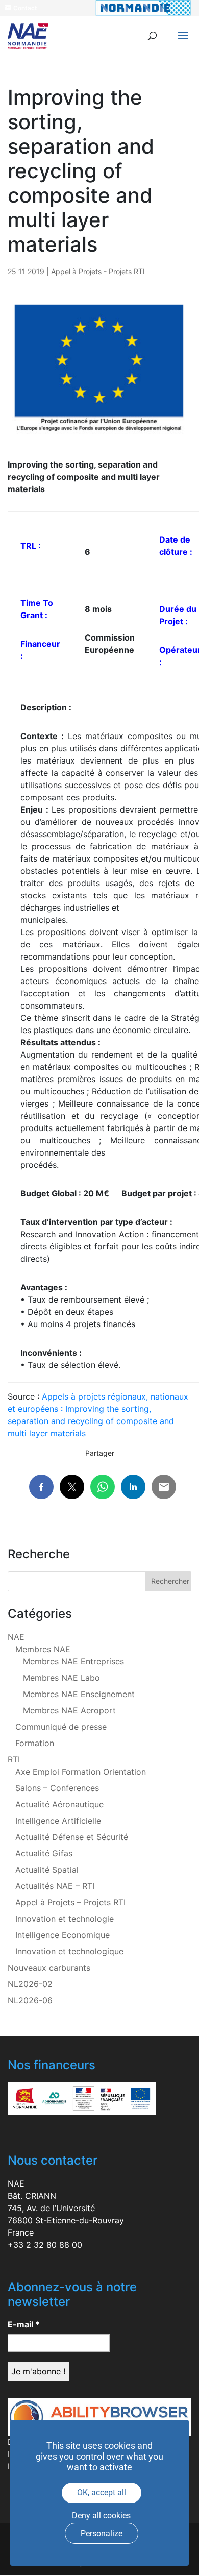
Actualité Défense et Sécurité (72, 1837)
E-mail (24, 2324)
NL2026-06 (30, 2000)
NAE (16, 1637)
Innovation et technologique (69, 1951)
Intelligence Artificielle (58, 1821)
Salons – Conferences (57, 1788)
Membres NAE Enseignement (79, 1694)
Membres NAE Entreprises (73, 1661)
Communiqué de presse (61, 1727)
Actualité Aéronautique (59, 1804)
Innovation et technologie (65, 1919)
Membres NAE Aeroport (69, 1710)
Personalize (102, 2533)
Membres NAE (43, 1649)
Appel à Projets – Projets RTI (70, 1902)
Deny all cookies (101, 2516)
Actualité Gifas (44, 1853)
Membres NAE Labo (61, 1678)
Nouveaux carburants (49, 1968)
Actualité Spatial (47, 1870)
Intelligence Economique (63, 1935)
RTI (14, 1759)
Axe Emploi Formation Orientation (81, 1772)
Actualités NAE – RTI (55, 1886)
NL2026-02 (30, 1984)
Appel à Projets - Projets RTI (98, 271)
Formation (35, 1743)
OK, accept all (102, 2493)
